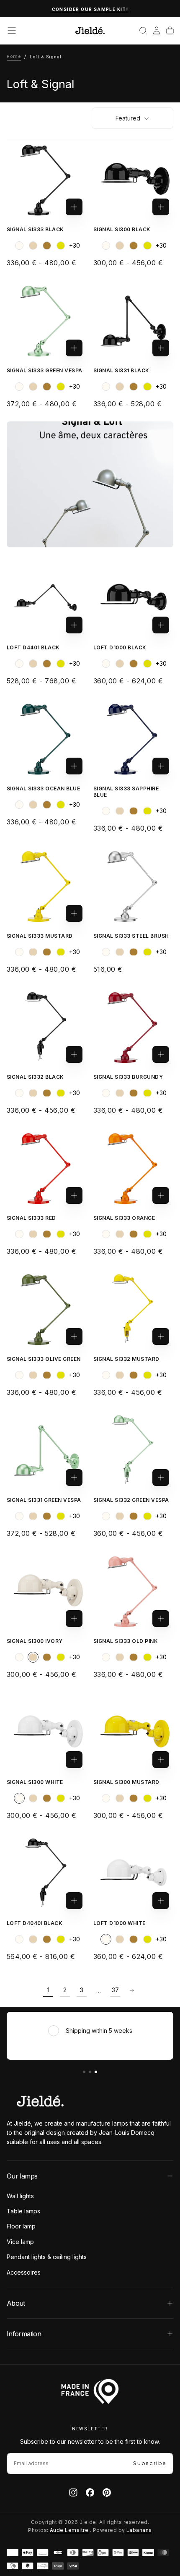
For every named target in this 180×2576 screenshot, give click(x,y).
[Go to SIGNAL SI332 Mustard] (133, 1309)
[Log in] (157, 31)
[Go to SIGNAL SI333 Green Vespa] (47, 320)
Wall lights (20, 2196)
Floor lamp (21, 2226)
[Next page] (132, 1990)
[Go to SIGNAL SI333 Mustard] (47, 886)
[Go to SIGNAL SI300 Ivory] (47, 1591)
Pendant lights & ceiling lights (47, 2257)
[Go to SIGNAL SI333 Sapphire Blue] (133, 739)
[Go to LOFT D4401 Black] (47, 598)
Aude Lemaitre (69, 2530)
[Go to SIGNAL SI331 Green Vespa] (47, 1450)
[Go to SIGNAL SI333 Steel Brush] (133, 886)
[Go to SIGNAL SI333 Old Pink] (133, 1591)
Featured (128, 118)
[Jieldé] (40, 2101)
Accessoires (24, 2272)
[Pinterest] (107, 2492)
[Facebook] (90, 2492)
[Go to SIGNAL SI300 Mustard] (133, 1732)
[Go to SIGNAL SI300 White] (47, 1732)
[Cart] (170, 31)
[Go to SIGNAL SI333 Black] (47, 179)
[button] (12, 31)
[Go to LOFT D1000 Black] (133, 598)
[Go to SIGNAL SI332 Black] (47, 1027)
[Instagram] (73, 2492)
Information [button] (24, 2334)
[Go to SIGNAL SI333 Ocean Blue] (47, 739)
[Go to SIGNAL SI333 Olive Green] (47, 1309)
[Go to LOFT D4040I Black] (47, 1873)
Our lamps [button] (22, 2176)
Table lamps (23, 2211)
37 (115, 1990)
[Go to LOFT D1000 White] (133, 1873)
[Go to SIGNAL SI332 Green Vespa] (133, 1450)
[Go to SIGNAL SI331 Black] (133, 320)
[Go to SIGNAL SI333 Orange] (133, 1168)
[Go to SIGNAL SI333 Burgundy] (133, 1027)
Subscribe (150, 2463)
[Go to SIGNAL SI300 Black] (133, 179)
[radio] (19, 246)
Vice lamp (20, 2242)
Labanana (139, 2530)
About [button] (16, 2303)
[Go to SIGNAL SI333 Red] (47, 1168)
